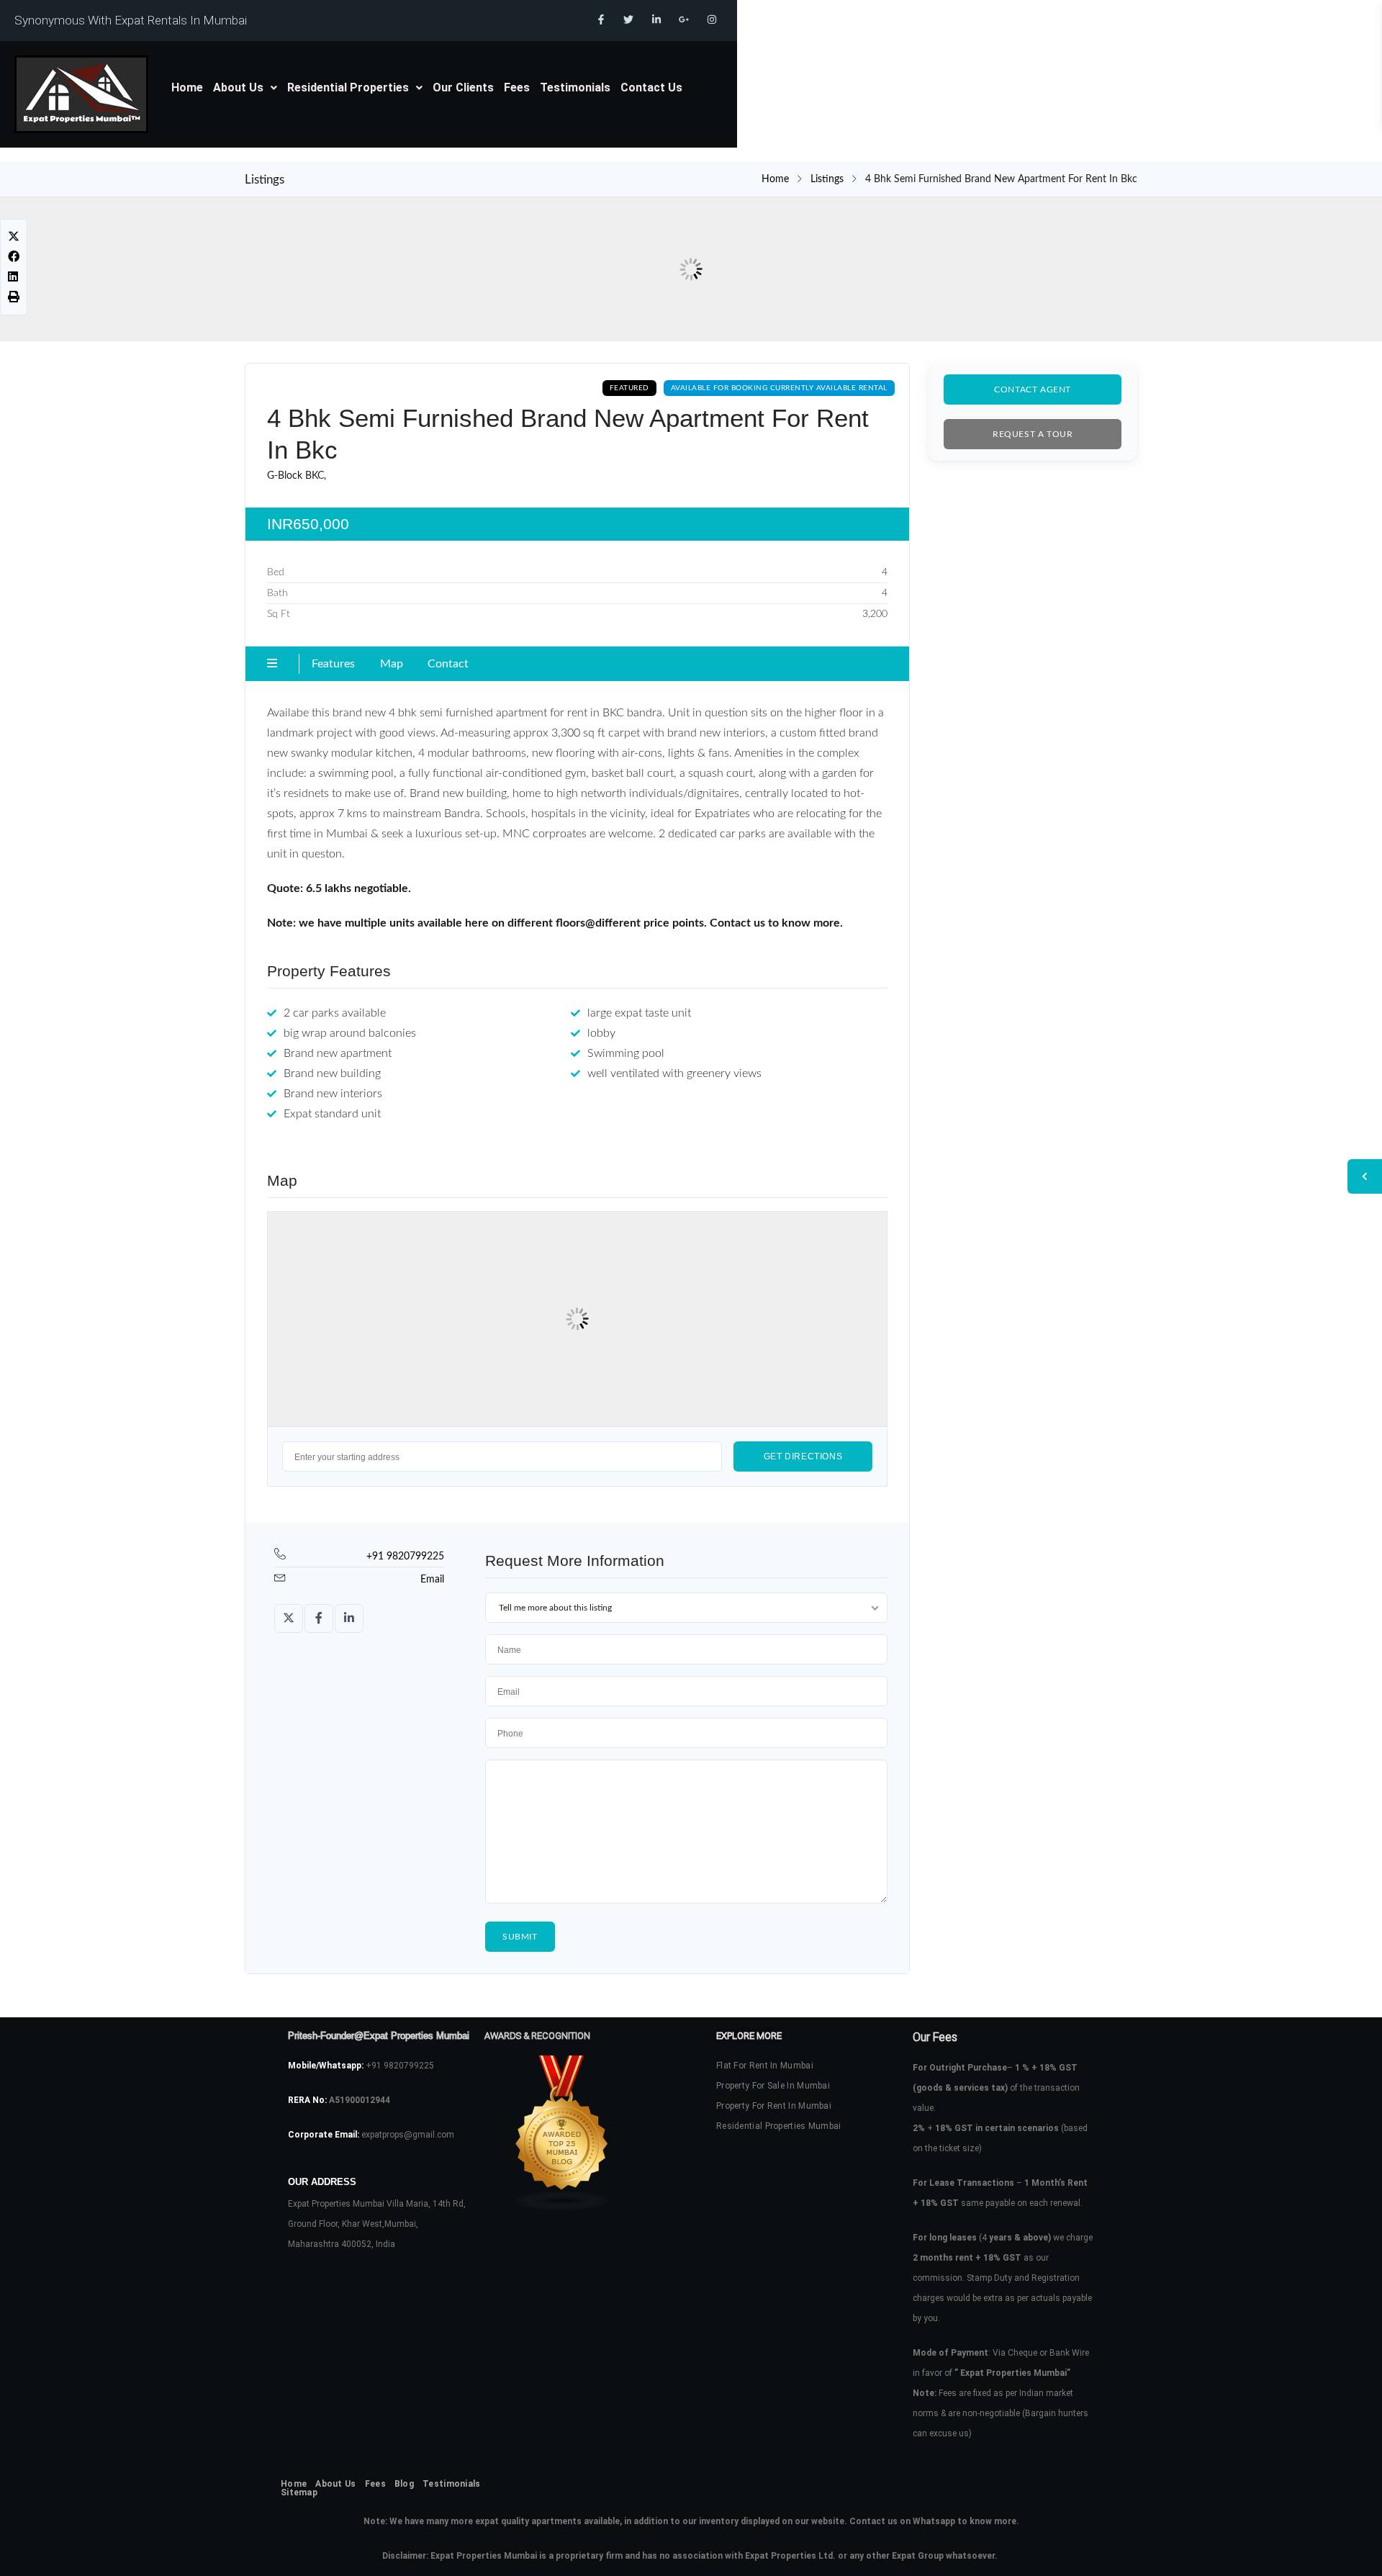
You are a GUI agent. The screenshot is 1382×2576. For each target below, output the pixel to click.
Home (187, 87)
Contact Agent (1033, 389)
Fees (517, 87)
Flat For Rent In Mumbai (765, 2066)
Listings (827, 179)
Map (392, 664)
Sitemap (299, 2492)
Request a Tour (1033, 434)
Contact (448, 664)
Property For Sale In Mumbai (773, 2086)
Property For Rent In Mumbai (774, 2106)
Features (333, 664)
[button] (245, 88)
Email (432, 1580)
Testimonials (575, 87)
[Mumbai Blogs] (575, 2133)
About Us (238, 87)
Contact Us (651, 87)
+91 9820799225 (405, 1557)
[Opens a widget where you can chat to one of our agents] (1328, 2551)
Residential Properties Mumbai (779, 2126)
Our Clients (463, 87)
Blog (404, 2484)
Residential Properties (348, 87)
